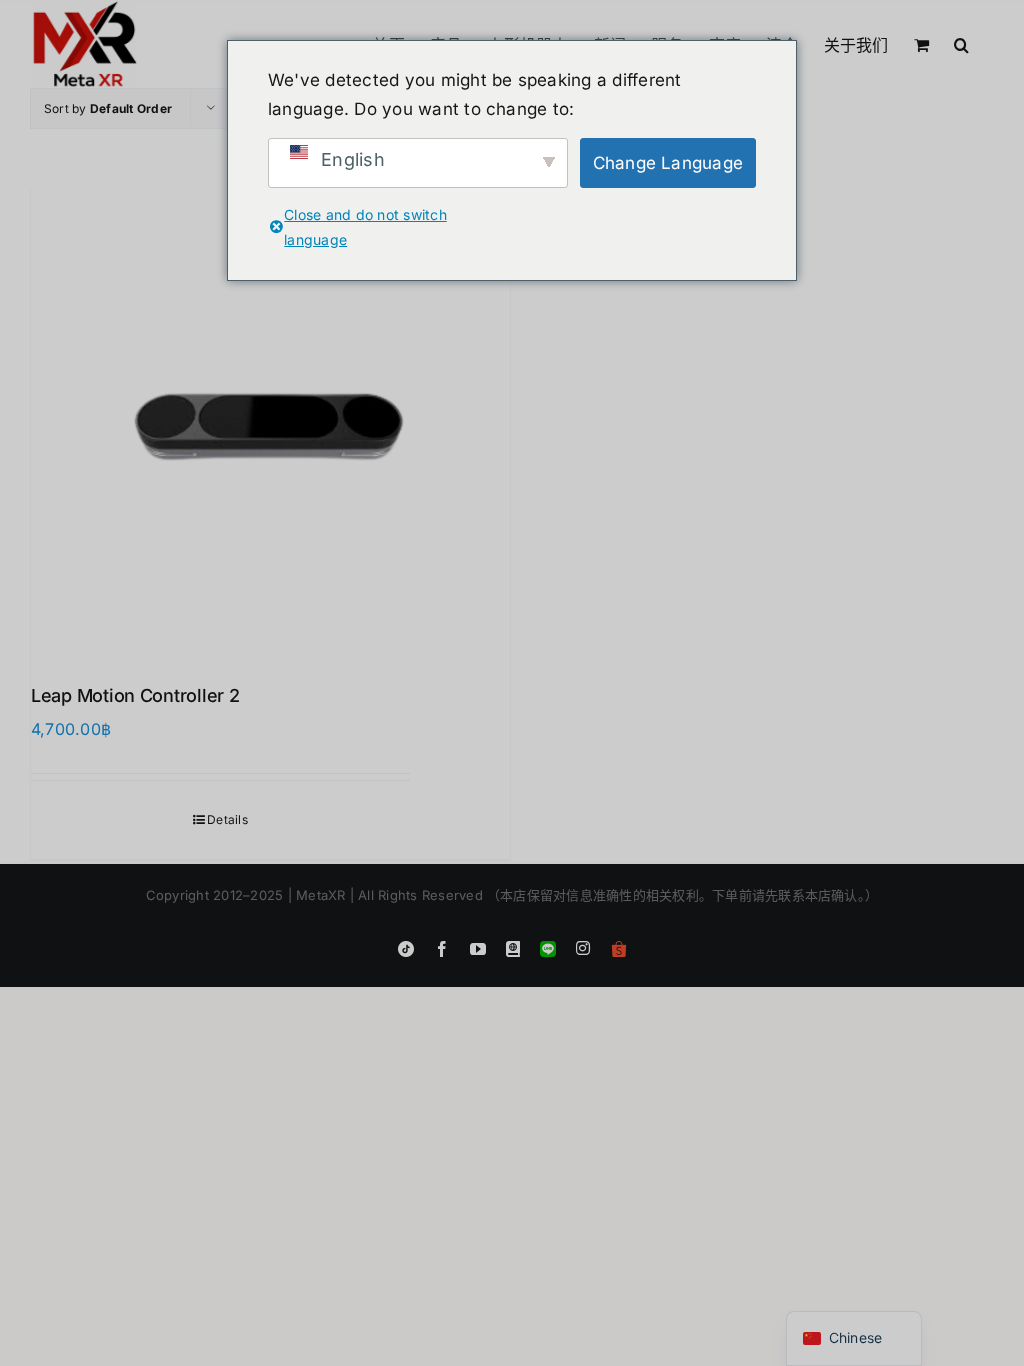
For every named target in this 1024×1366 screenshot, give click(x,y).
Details (227, 819)
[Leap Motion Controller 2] (270, 421)
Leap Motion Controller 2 (135, 695)
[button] (961, 43)
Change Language (668, 163)
